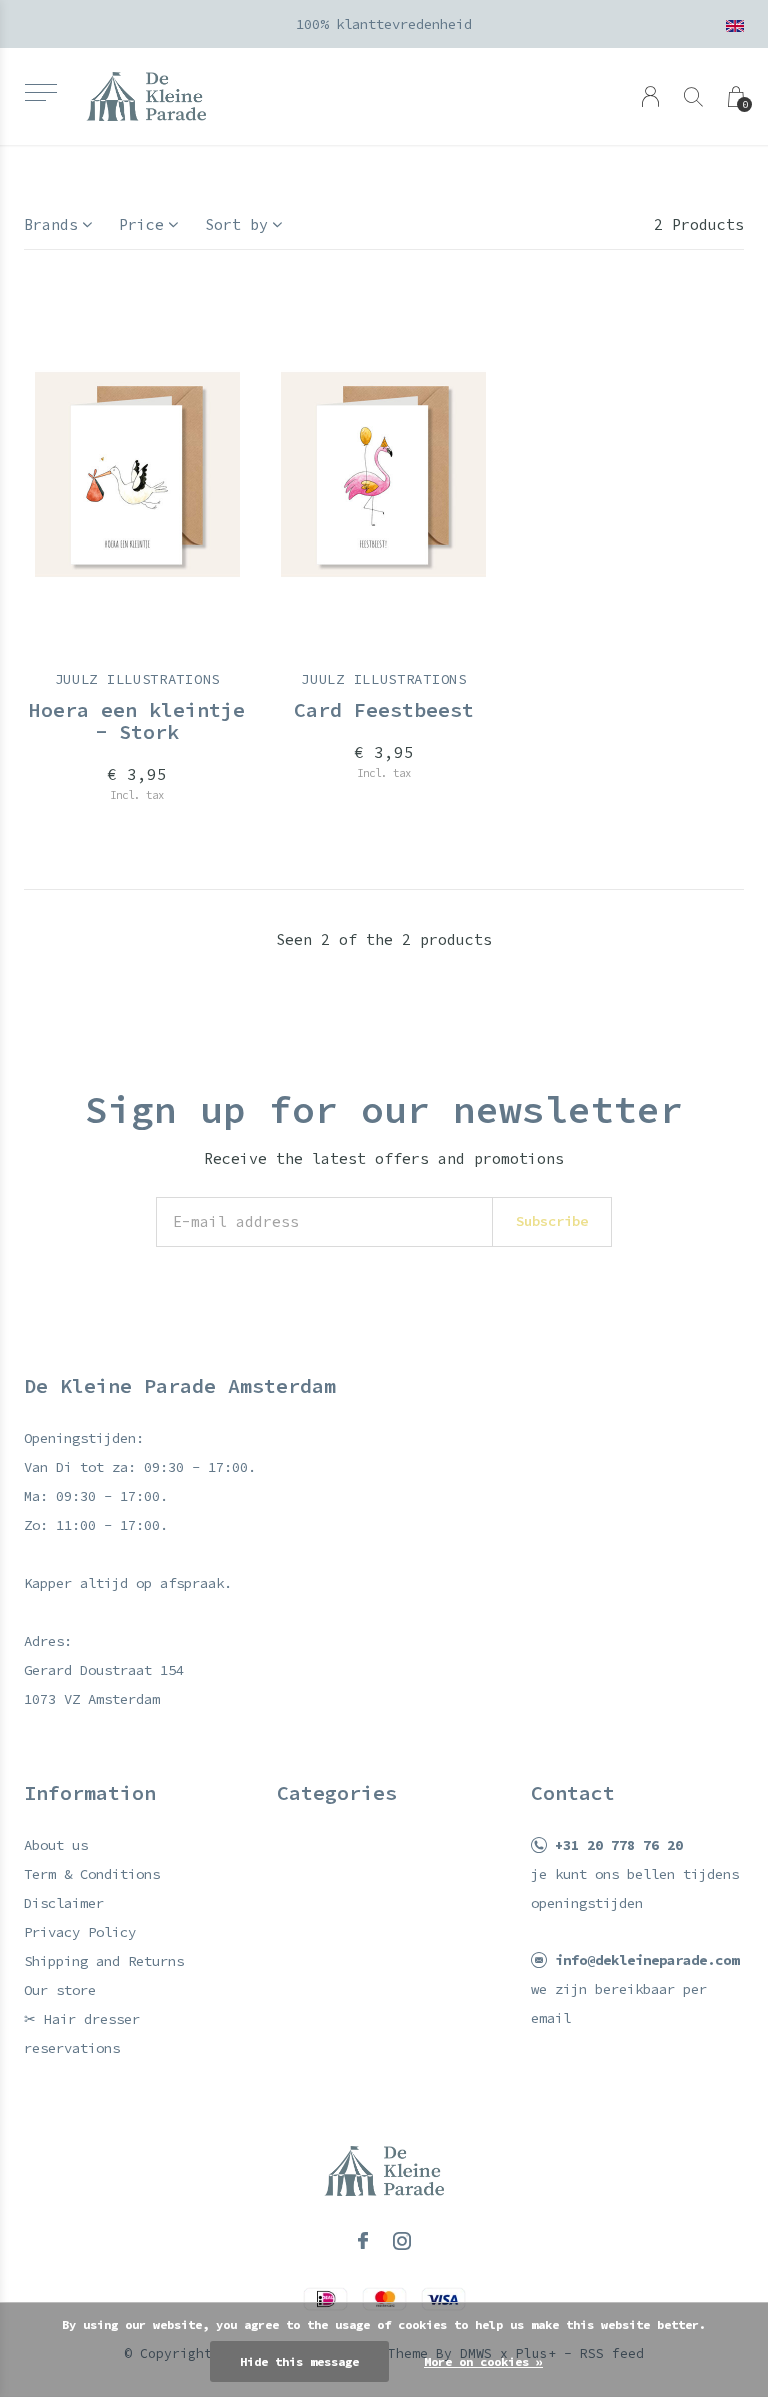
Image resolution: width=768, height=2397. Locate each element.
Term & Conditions (92, 1874)
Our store (60, 1990)
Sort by (236, 224)
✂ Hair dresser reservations (82, 2033)
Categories (337, 1792)
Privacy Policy (80, 1932)
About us (56, 1845)
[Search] (693, 96)
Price (141, 224)
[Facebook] (363, 2241)
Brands (51, 224)
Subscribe (552, 1221)
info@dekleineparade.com (647, 1960)
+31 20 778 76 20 (619, 1845)
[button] (40, 92)
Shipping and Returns (104, 1961)
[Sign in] (650, 96)
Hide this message (299, 2361)
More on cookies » (483, 2361)
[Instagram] (402, 2241)
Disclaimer (64, 1903)
